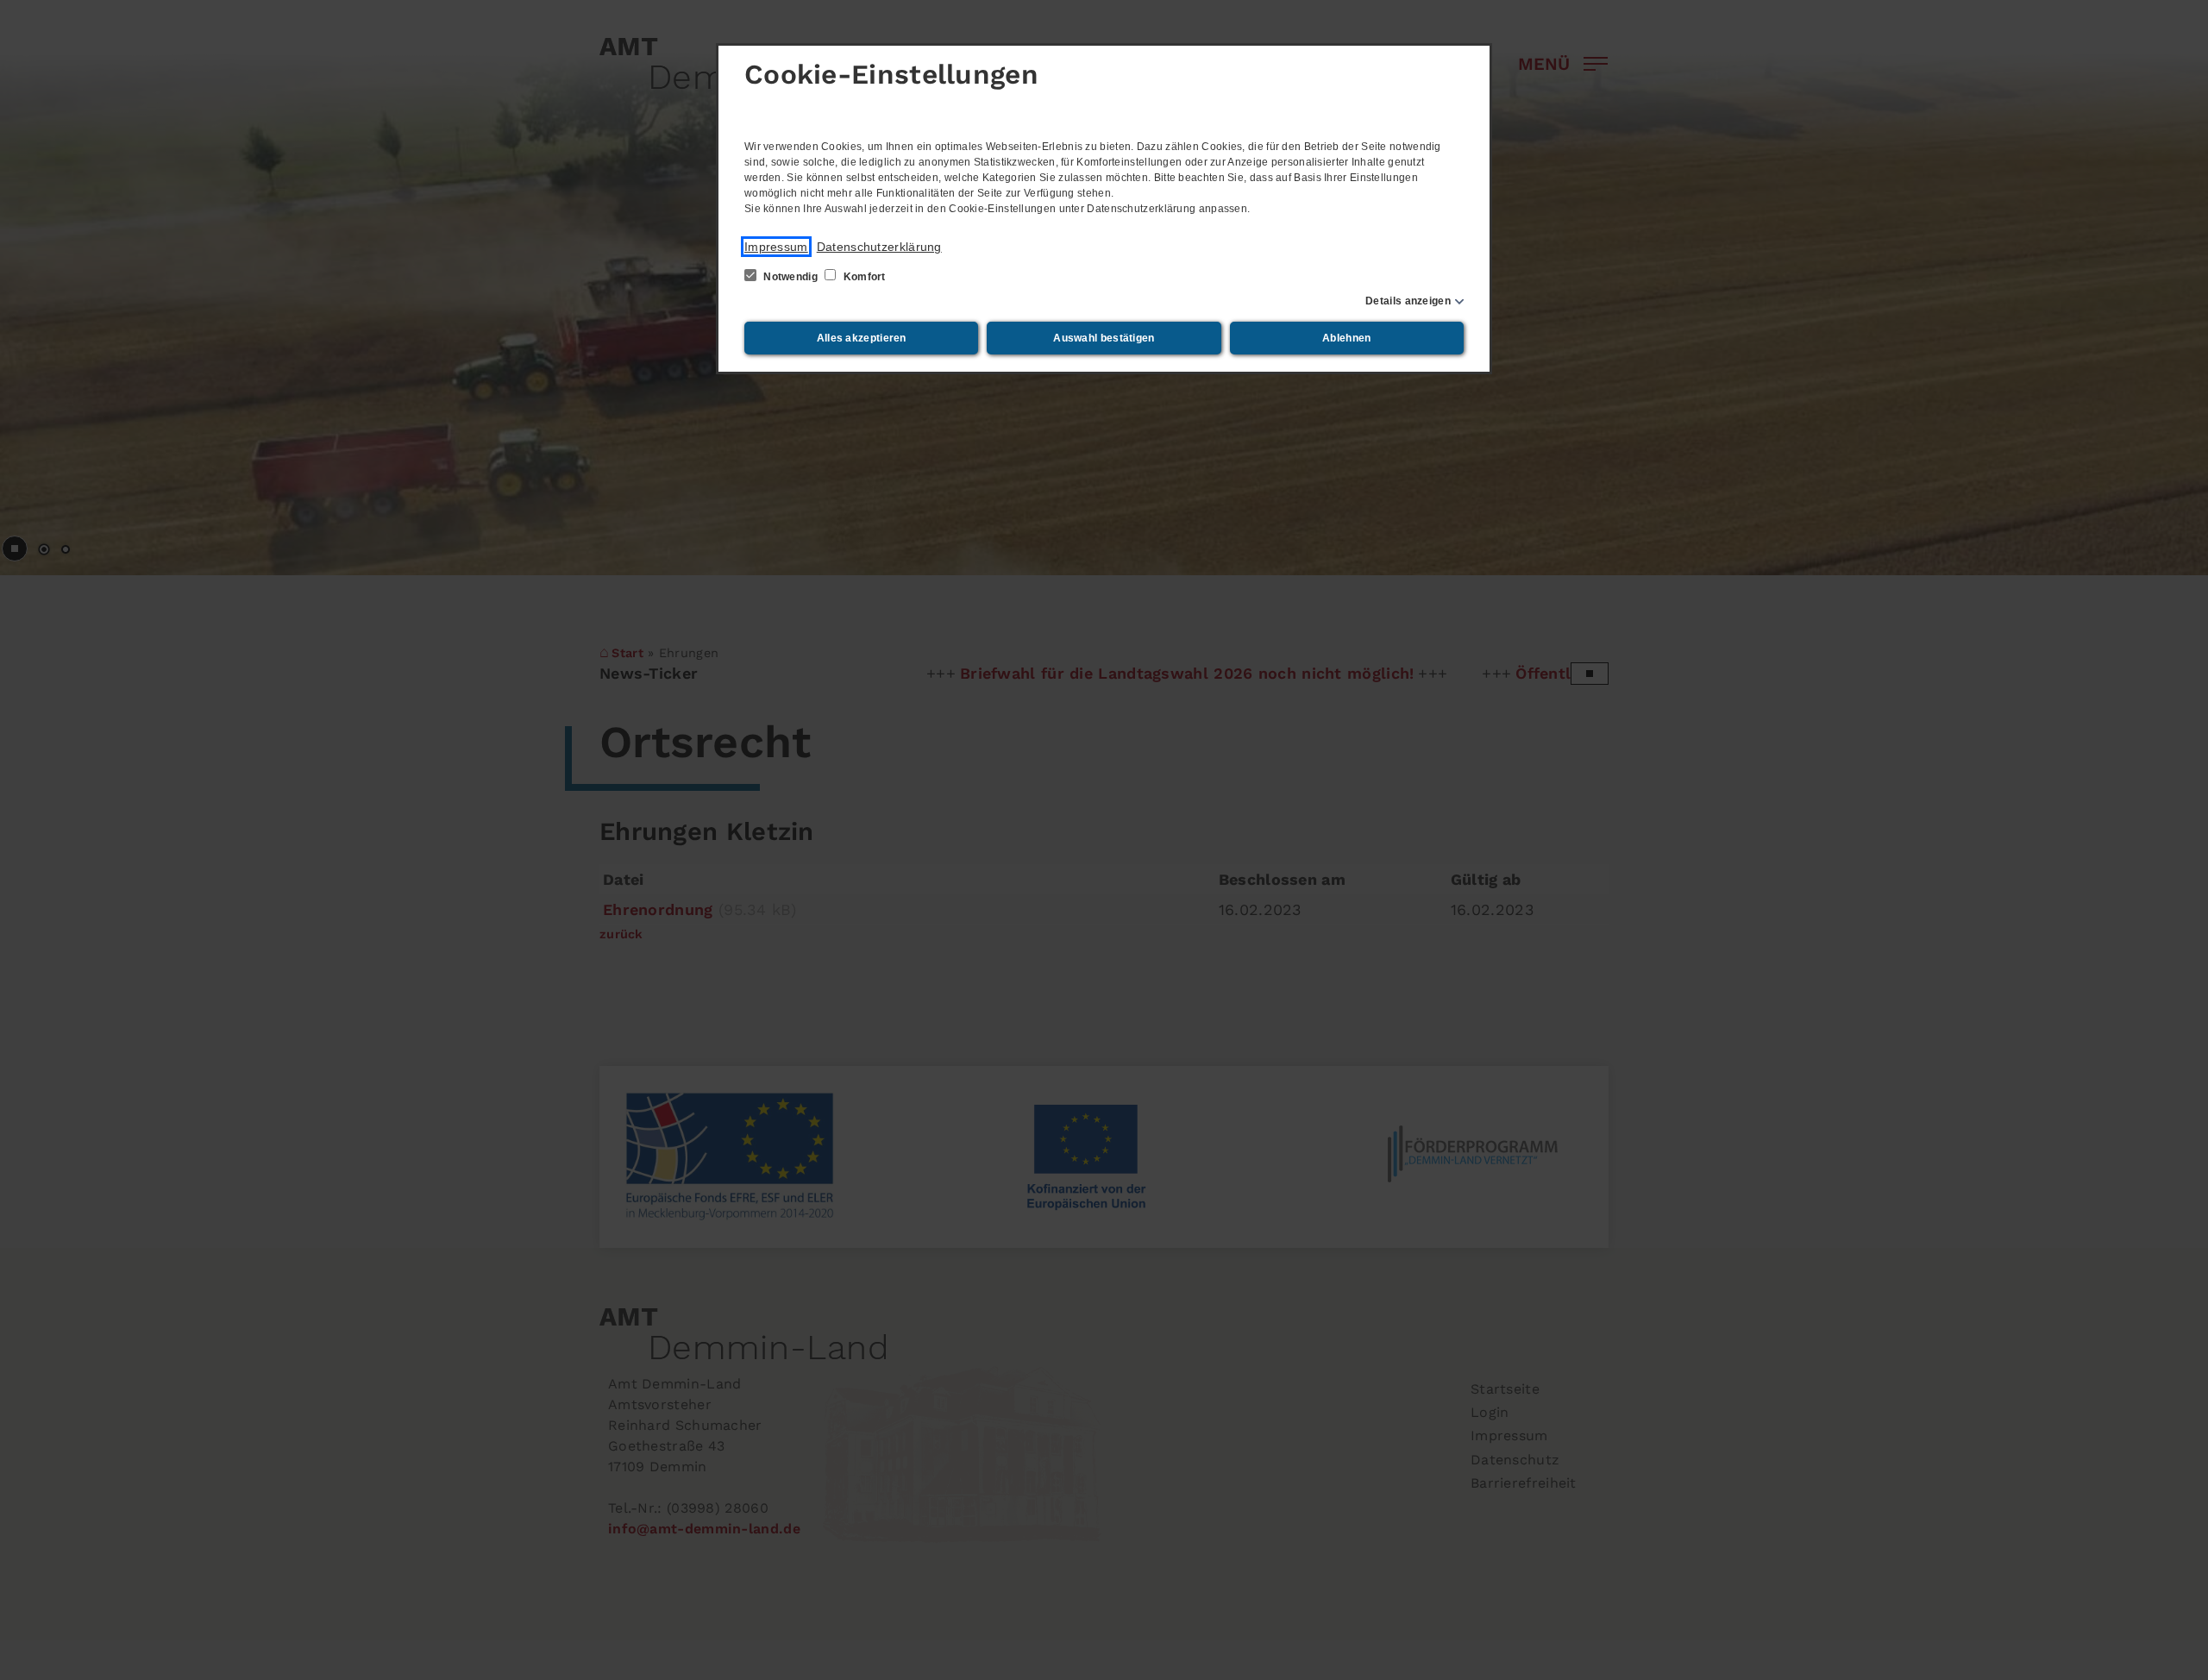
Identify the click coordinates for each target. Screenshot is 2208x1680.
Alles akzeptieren (862, 338)
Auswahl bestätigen (1104, 338)
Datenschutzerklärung (879, 247)
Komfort (862, 277)
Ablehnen (1346, 338)
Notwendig (790, 277)
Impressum (776, 247)
